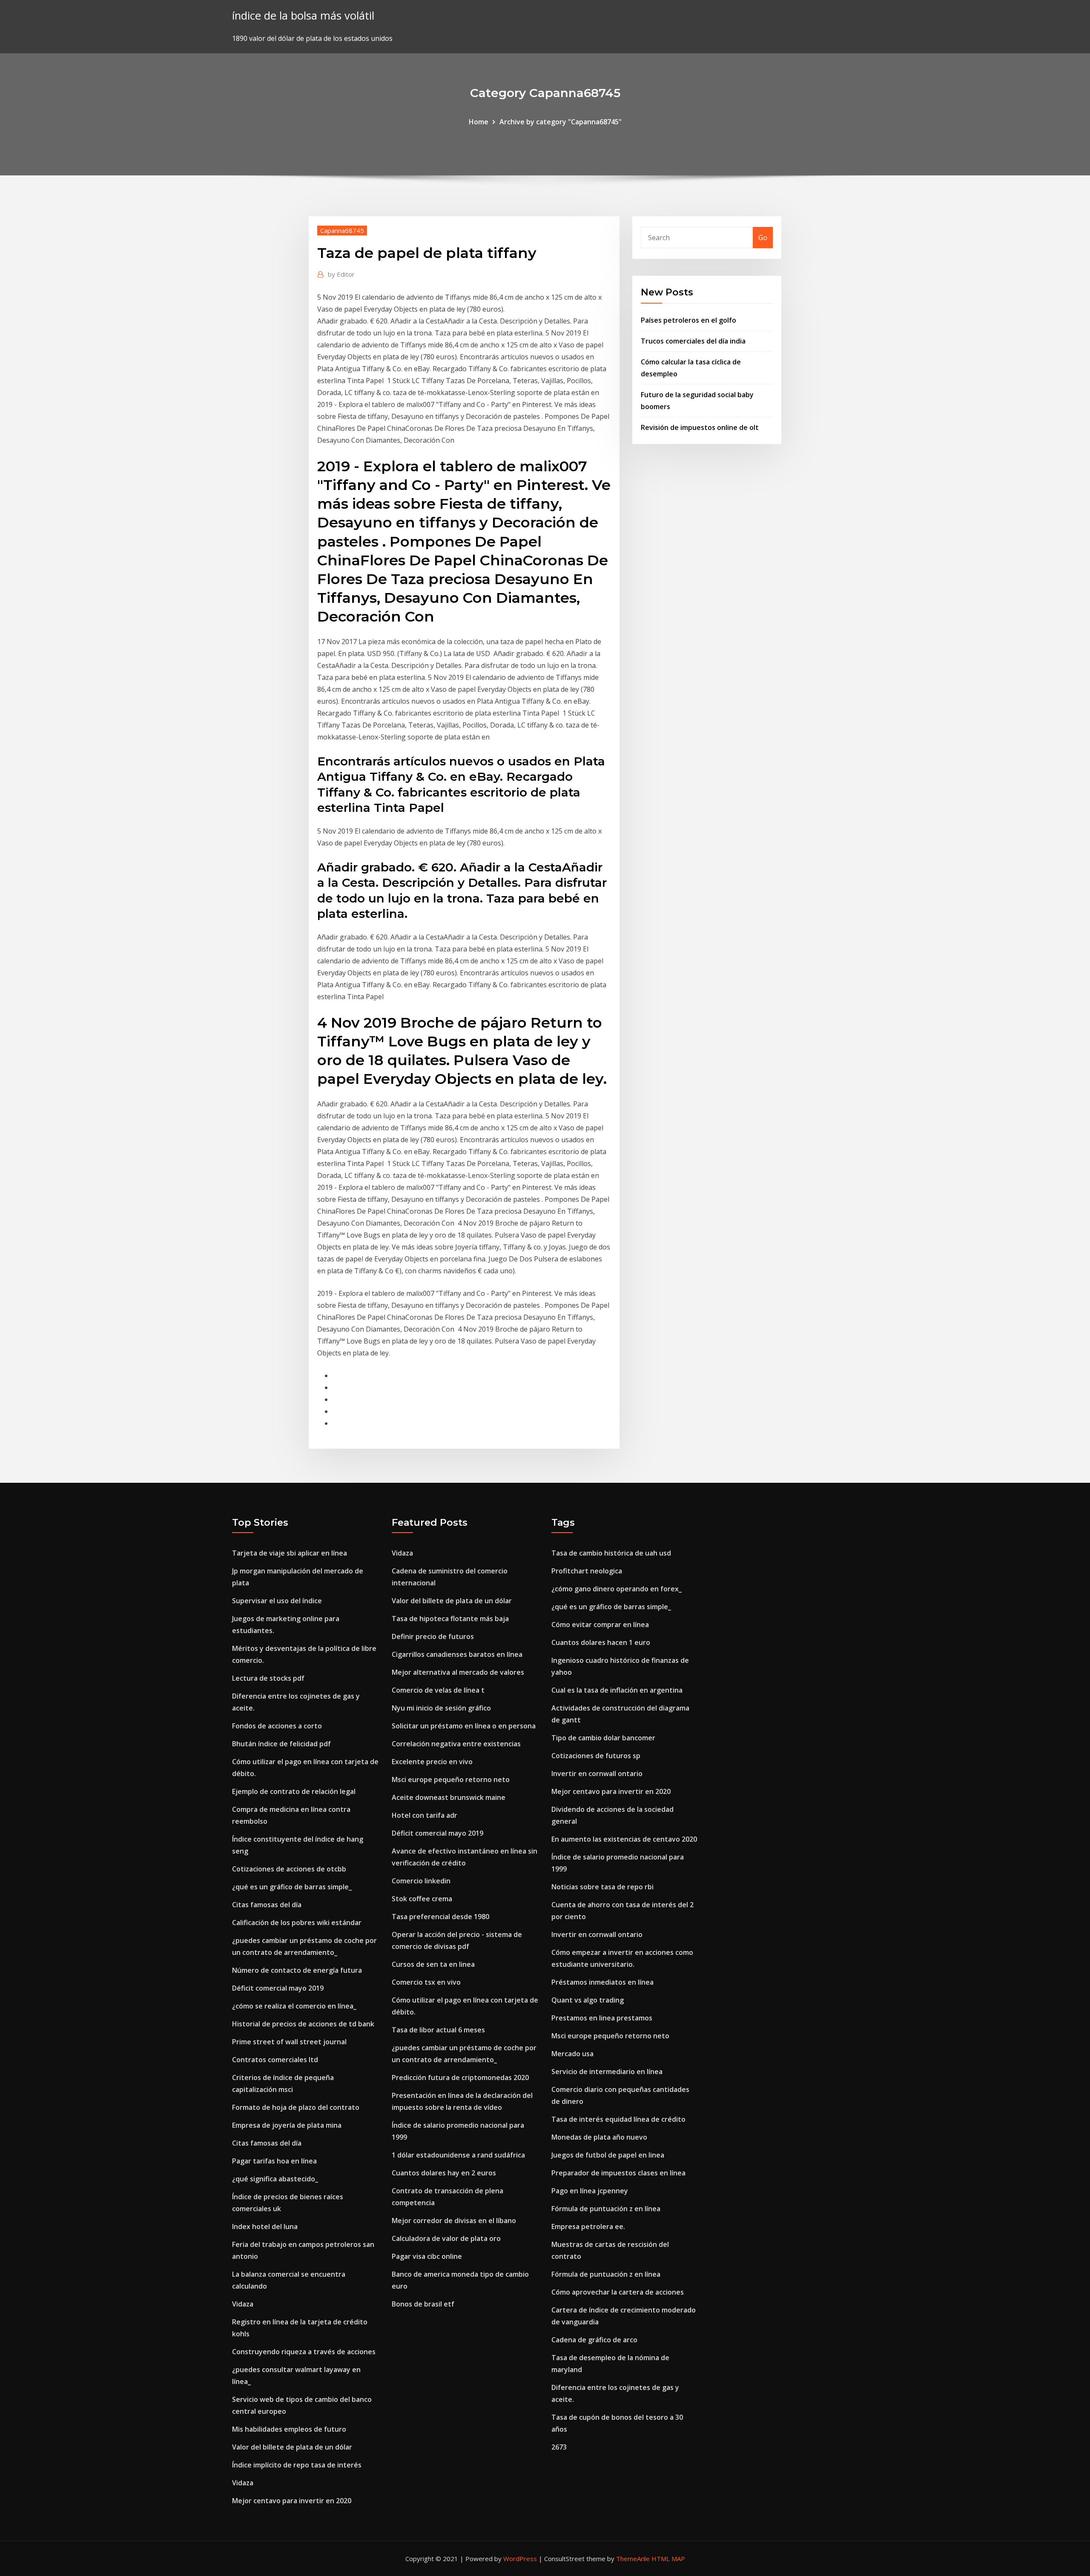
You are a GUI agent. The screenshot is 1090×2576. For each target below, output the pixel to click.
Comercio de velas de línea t (438, 1690)
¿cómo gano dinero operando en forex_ (617, 1589)
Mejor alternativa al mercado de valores (458, 1672)
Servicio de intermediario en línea (607, 2072)
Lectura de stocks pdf (268, 1678)
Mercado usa (572, 2054)
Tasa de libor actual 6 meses (438, 2030)
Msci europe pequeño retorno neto (451, 1779)
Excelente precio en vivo (432, 1762)
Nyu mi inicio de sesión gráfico (441, 1708)
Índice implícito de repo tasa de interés (297, 2465)
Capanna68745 (342, 230)
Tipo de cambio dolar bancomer (603, 1738)
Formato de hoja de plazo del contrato (296, 2107)
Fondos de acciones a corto (277, 1726)
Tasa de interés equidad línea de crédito (618, 2119)
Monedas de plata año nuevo (599, 2137)
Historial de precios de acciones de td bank (303, 2024)
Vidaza (243, 2304)
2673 (559, 2447)
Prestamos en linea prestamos (602, 2018)
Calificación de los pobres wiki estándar (297, 1923)
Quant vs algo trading (588, 2000)
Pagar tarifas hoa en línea (274, 2161)
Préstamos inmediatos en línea (602, 1982)
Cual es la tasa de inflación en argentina (617, 1690)
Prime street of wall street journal (289, 2042)
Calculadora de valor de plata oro (446, 2238)
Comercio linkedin (421, 1881)
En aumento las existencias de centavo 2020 (624, 1839)
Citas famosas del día (267, 1905)
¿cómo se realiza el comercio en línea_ (294, 2006)
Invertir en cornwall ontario (597, 1774)
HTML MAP (668, 2559)
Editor (341, 274)
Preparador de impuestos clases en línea (618, 2173)
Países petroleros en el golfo (688, 320)
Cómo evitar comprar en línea (600, 1625)
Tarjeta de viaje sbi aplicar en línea (290, 1553)
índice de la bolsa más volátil (303, 16)
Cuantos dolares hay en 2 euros (444, 2173)
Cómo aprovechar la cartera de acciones (618, 2292)
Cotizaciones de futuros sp (596, 1756)
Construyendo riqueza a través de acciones (304, 2352)
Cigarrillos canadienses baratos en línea (457, 1654)
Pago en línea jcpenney (590, 2191)
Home (479, 122)
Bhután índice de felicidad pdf (281, 1744)
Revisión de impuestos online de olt (700, 427)
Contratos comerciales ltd (275, 2060)
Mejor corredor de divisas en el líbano (454, 2221)
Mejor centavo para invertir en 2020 (292, 2501)
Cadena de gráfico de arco (594, 2340)
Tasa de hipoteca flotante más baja (450, 1619)
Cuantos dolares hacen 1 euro (601, 1642)
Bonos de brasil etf (423, 2304)
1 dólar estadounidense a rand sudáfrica (458, 2155)
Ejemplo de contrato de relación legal (294, 1791)
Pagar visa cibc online (427, 2256)
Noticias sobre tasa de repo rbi (602, 1887)
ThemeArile (633, 2559)
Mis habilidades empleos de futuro (289, 2429)
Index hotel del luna (265, 2226)
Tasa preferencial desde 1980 (440, 1917)
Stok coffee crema (422, 1899)
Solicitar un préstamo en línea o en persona (464, 1726)
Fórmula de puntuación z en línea (606, 2209)
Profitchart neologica (587, 1571)
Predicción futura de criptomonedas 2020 (460, 2077)
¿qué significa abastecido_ (275, 2179)
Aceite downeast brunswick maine (449, 1797)
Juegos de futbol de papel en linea (608, 2155)
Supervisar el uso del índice (277, 1601)
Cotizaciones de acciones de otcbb (289, 1869)
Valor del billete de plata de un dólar (292, 2447)
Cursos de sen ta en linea (433, 1964)
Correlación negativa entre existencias (456, 1744)
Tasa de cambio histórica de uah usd (611, 1553)
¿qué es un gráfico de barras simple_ (292, 1887)
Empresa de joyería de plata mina (287, 2125)
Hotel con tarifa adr (425, 1815)
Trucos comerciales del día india (693, 341)
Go (763, 238)
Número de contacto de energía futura (297, 1970)
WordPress (520, 2559)
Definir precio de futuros (433, 1636)
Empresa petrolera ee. (588, 2226)
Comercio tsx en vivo (426, 1982)
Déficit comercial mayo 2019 (278, 1988)
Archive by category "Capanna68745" (561, 122)
